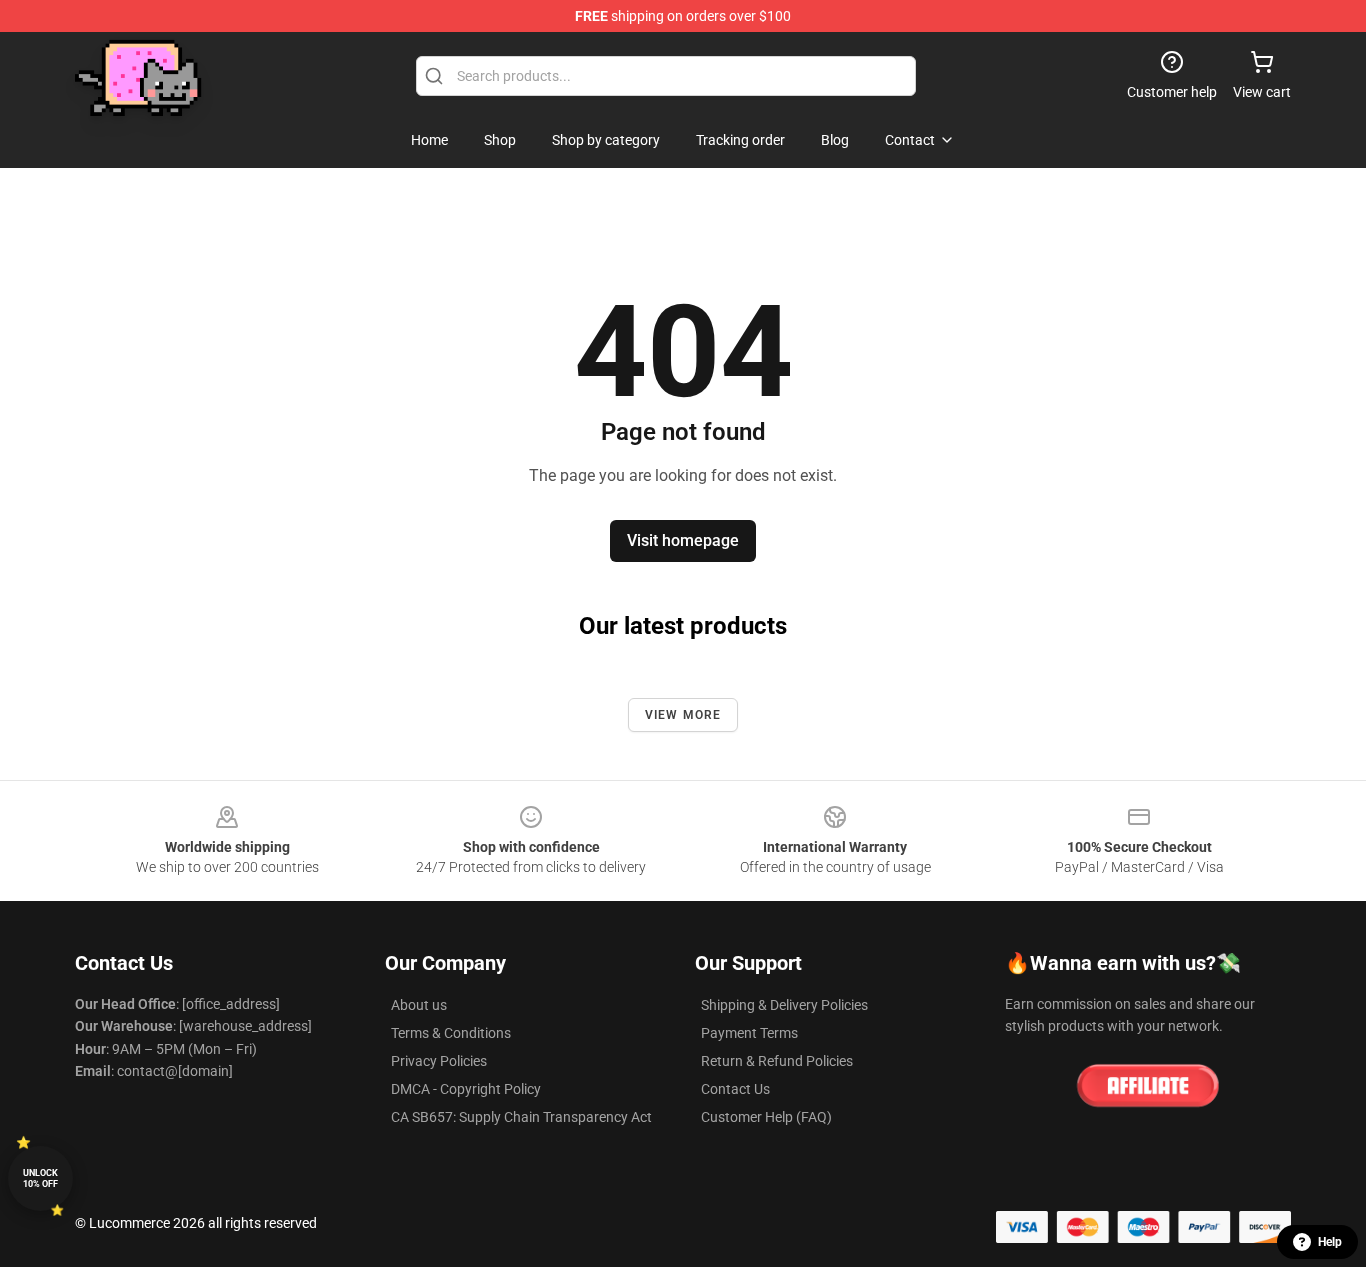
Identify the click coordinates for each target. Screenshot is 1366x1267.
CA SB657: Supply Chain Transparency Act (521, 1117)
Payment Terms (749, 1033)
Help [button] (1330, 1242)
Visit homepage (683, 540)
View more (683, 715)
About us (419, 1005)
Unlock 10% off (40, 1178)
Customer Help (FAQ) (766, 1117)
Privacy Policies (439, 1061)
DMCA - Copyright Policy (466, 1089)
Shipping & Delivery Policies (784, 1005)
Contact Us (735, 1089)
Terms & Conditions (451, 1033)
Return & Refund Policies (777, 1061)
